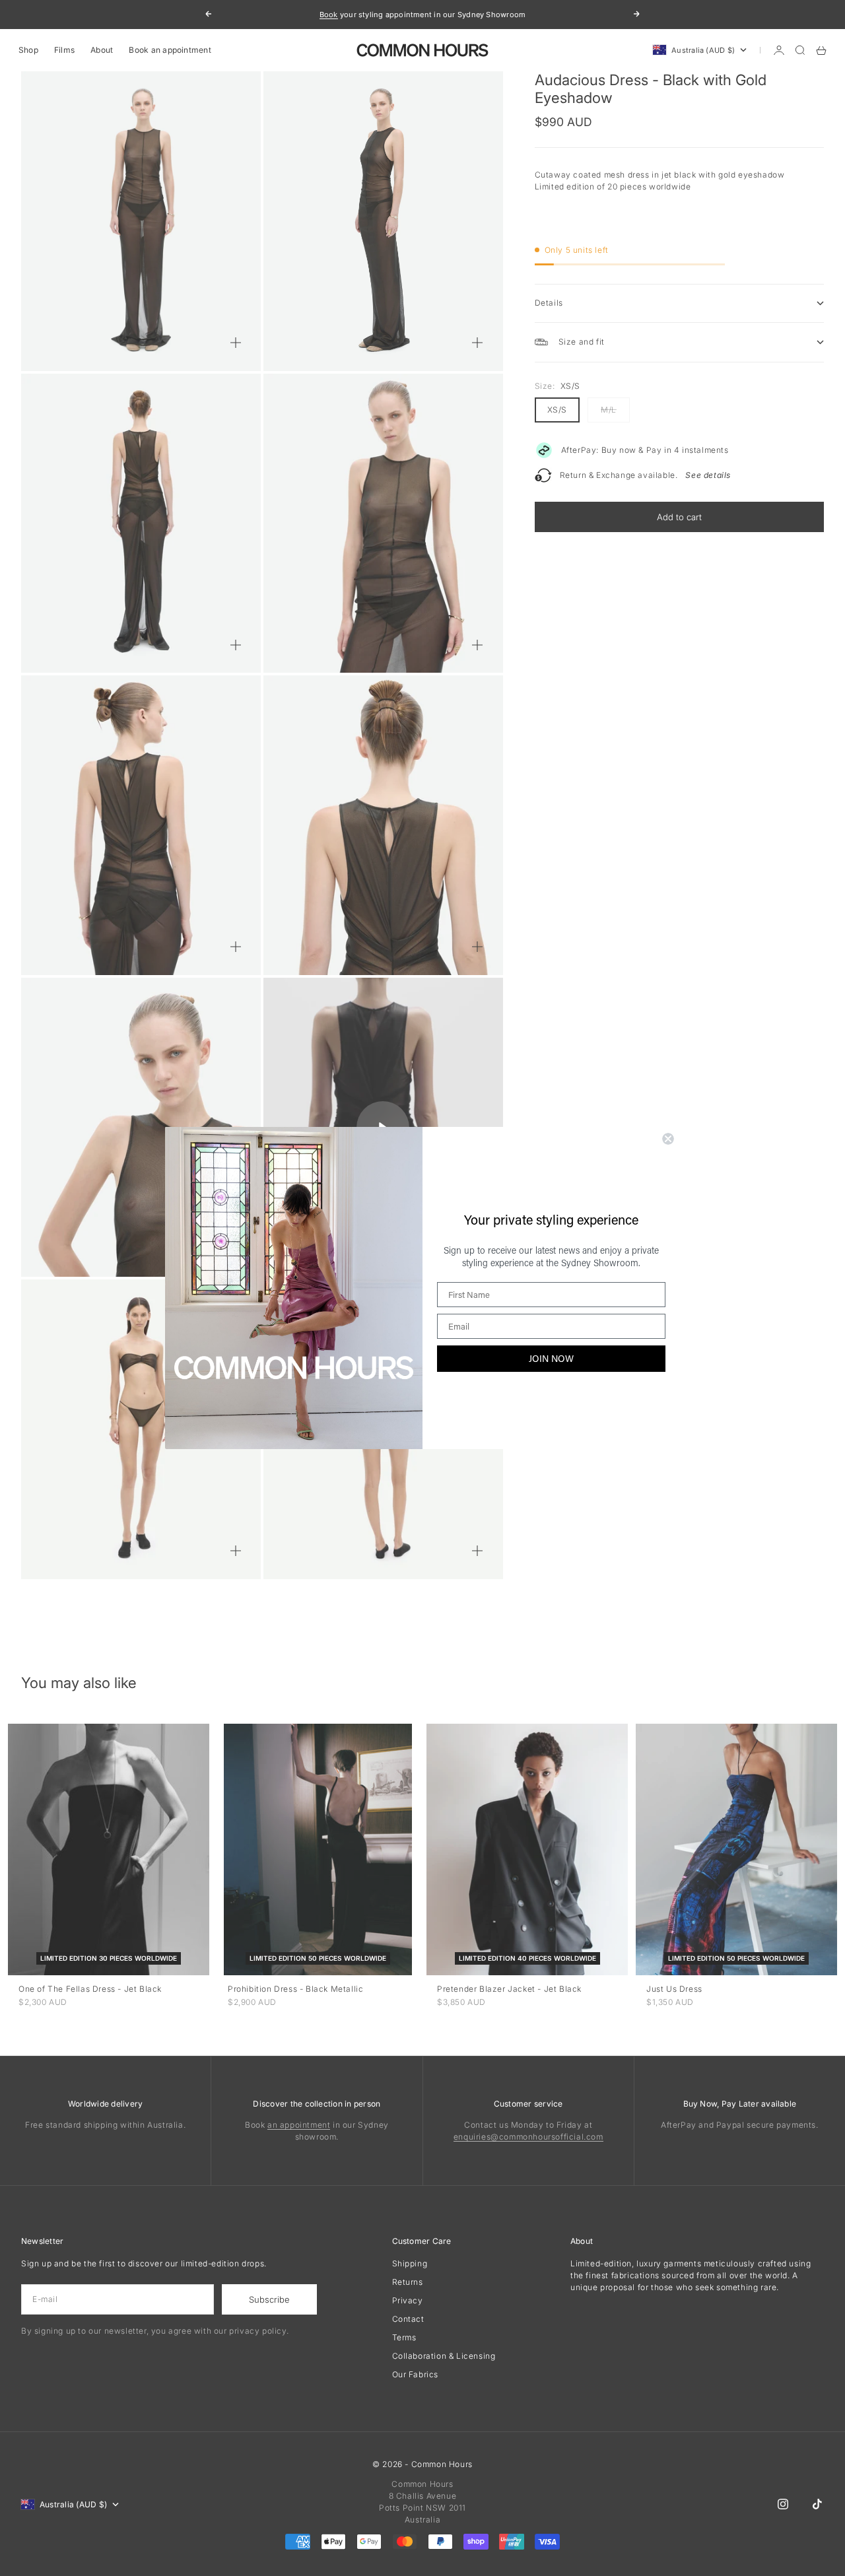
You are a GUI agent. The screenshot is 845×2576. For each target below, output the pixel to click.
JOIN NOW (551, 1358)
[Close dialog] (668, 1139)
